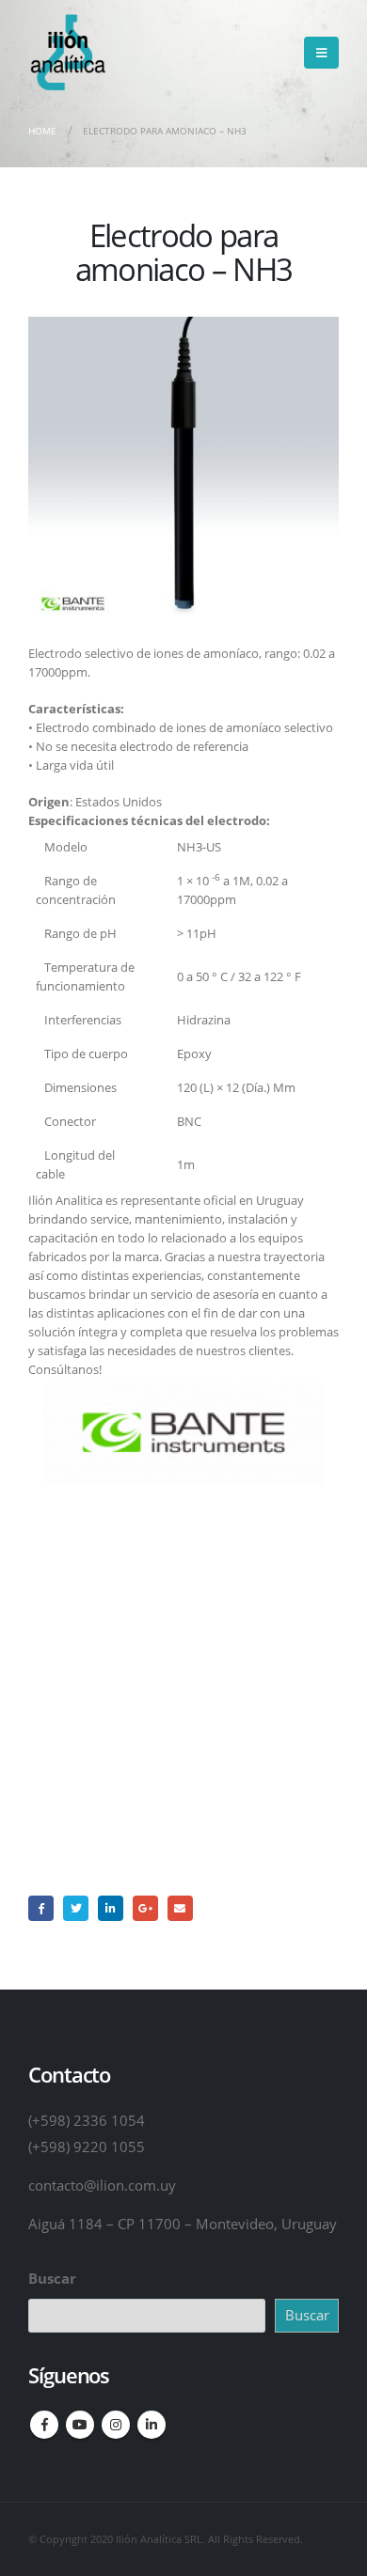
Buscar (52, 2278)
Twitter (76, 1908)
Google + (145, 1908)
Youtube (80, 2425)
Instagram (116, 2425)
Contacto (184, 1759)
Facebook (41, 1908)
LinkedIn (111, 1908)
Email (180, 1908)
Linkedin (152, 2425)
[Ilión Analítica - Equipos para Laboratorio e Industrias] (67, 53)
